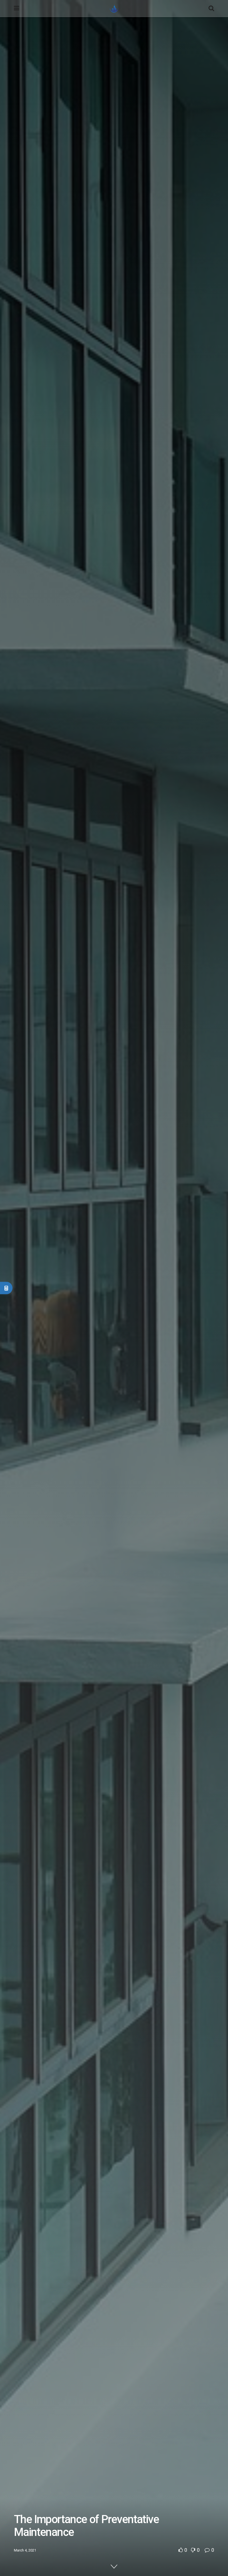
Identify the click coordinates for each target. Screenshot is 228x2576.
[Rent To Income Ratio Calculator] (6, 1288)
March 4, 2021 (25, 2550)
